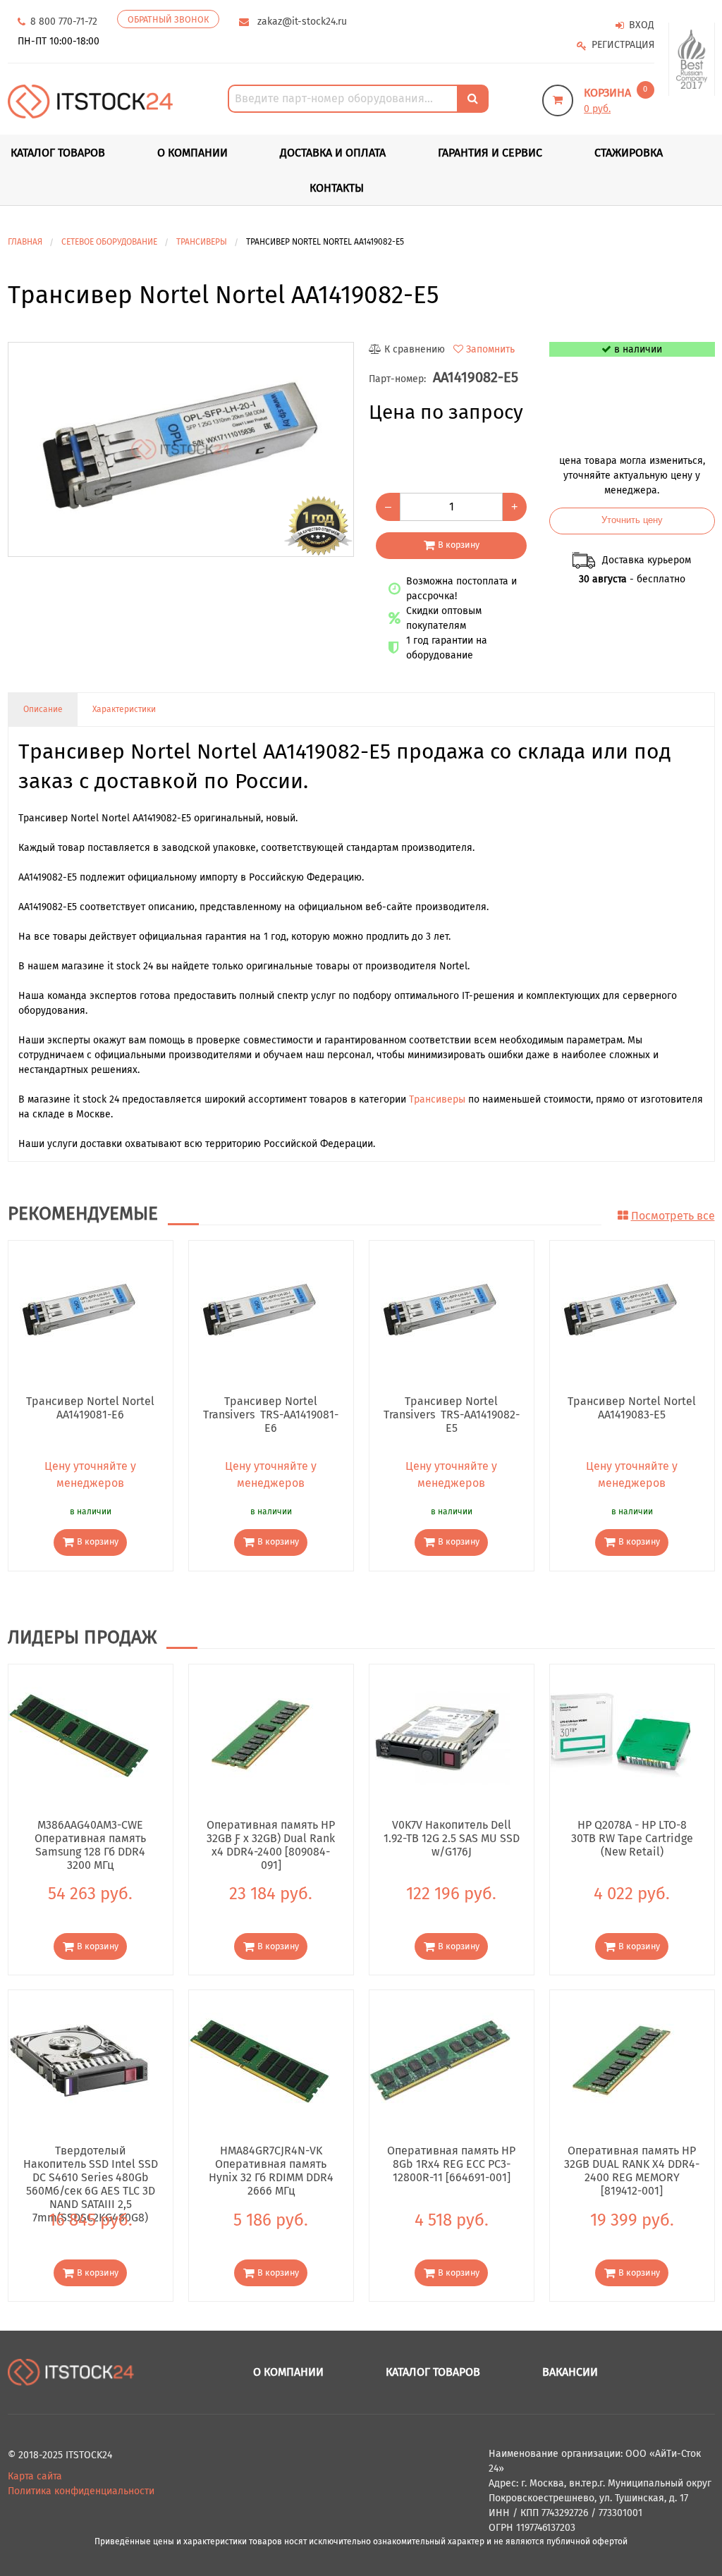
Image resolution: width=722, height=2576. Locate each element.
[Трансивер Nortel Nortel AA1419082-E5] (181, 450)
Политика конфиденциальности (81, 2491)
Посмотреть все (673, 1216)
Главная (25, 242)
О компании (192, 153)
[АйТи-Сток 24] (91, 100)
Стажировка (629, 153)
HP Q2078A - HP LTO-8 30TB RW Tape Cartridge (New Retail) (632, 1838)
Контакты (337, 188)
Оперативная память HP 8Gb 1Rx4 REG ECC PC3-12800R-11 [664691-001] (451, 2164)
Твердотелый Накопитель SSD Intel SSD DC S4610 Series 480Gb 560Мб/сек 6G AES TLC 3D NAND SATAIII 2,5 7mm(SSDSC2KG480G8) (91, 2164)
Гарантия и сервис (490, 153)
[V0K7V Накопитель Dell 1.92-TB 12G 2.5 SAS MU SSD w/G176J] (440, 1734)
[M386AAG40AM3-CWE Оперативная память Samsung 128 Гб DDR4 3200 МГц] (79, 1734)
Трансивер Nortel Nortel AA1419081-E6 (90, 1408)
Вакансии (570, 2372)
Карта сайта (35, 2476)
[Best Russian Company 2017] (692, 60)
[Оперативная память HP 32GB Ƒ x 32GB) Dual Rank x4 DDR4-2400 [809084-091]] (259, 1734)
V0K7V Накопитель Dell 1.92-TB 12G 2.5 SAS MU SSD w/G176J (451, 1838)
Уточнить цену (632, 520)
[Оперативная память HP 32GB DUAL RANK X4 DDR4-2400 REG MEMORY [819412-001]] (620, 2060)
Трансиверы (437, 1099)
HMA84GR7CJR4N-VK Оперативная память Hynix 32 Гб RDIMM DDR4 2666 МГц (271, 2164)
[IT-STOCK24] (71, 2372)
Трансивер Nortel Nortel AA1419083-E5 (632, 1408)
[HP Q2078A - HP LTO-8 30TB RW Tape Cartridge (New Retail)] (620, 1734)
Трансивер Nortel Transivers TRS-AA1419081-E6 (271, 1414)
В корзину (459, 545)
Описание (43, 709)
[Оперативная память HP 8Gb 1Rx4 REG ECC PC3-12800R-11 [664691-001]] (440, 2060)
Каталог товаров (433, 2372)
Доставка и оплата (333, 153)
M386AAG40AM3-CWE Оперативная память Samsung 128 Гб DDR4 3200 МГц (90, 1838)
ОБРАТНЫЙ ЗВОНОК (168, 19)
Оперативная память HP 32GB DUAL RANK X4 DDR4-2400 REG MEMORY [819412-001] (632, 2164)
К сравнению (415, 349)
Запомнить (490, 349)
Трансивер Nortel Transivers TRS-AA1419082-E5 (451, 1414)
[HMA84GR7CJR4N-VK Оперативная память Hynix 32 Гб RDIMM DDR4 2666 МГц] (259, 2060)
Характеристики (124, 709)
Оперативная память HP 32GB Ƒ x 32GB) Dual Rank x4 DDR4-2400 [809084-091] (271, 1838)
